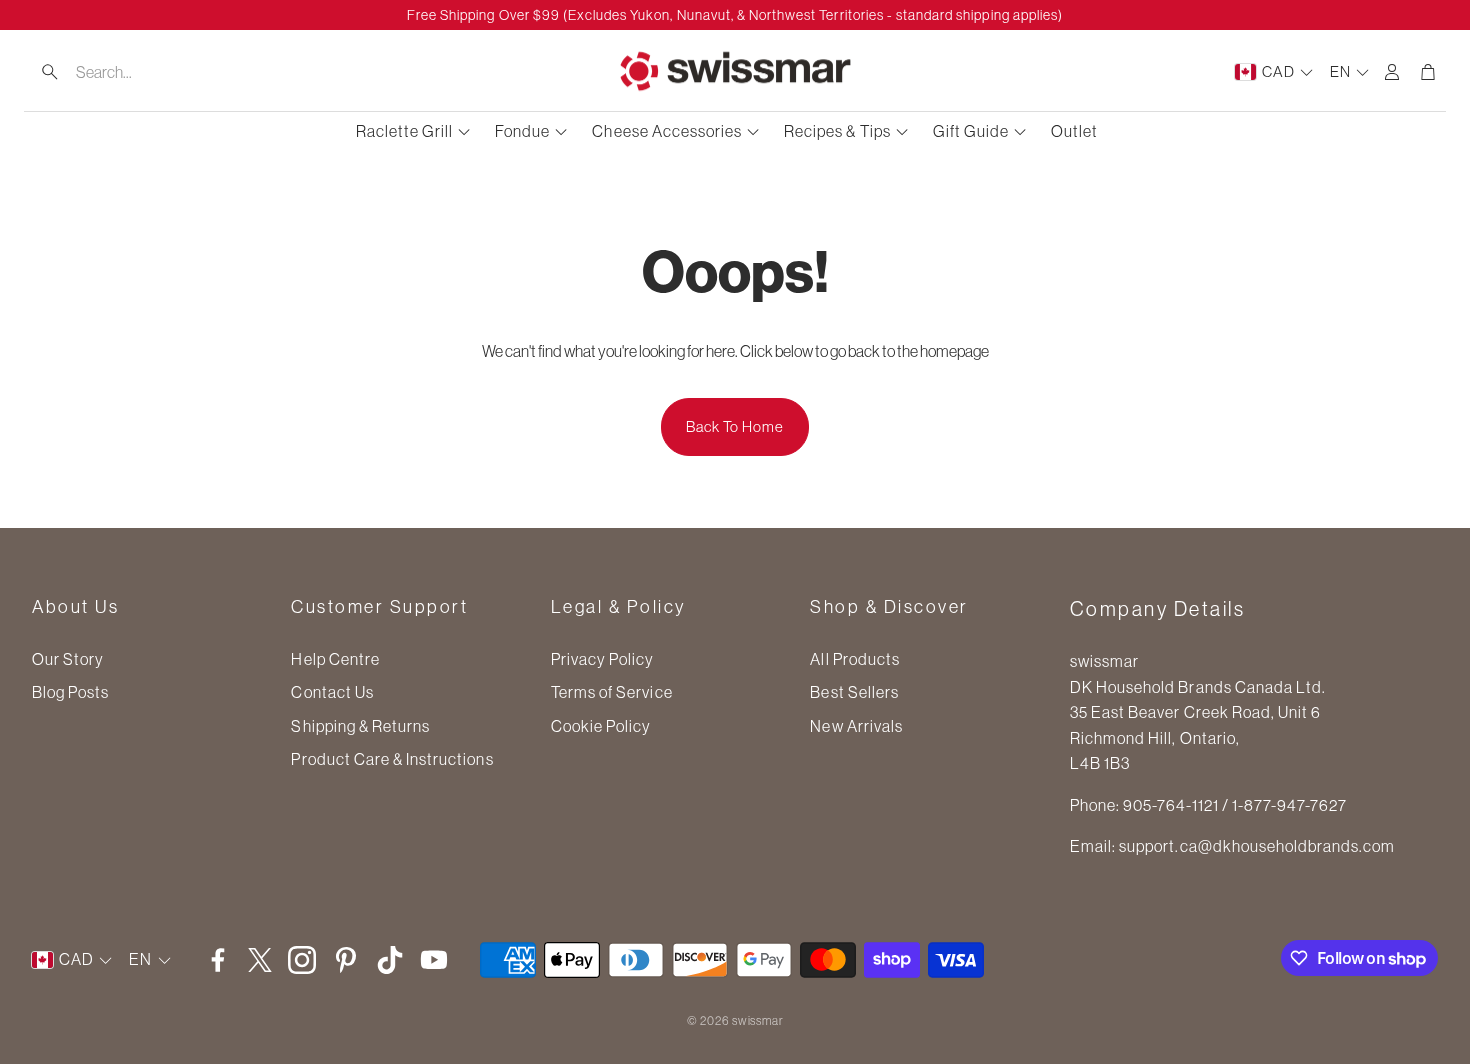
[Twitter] (260, 960)
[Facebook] (218, 960)
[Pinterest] (346, 960)
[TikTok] (390, 960)
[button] (151, 72)
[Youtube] (434, 960)
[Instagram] (302, 960)
